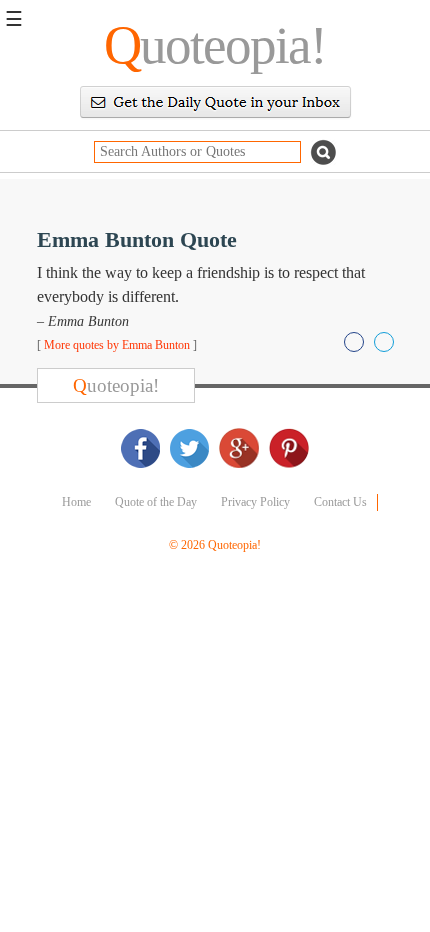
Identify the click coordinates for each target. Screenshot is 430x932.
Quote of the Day (156, 502)
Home (76, 502)
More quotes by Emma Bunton (117, 345)
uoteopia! (215, 45)
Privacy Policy (255, 502)
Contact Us (340, 502)
